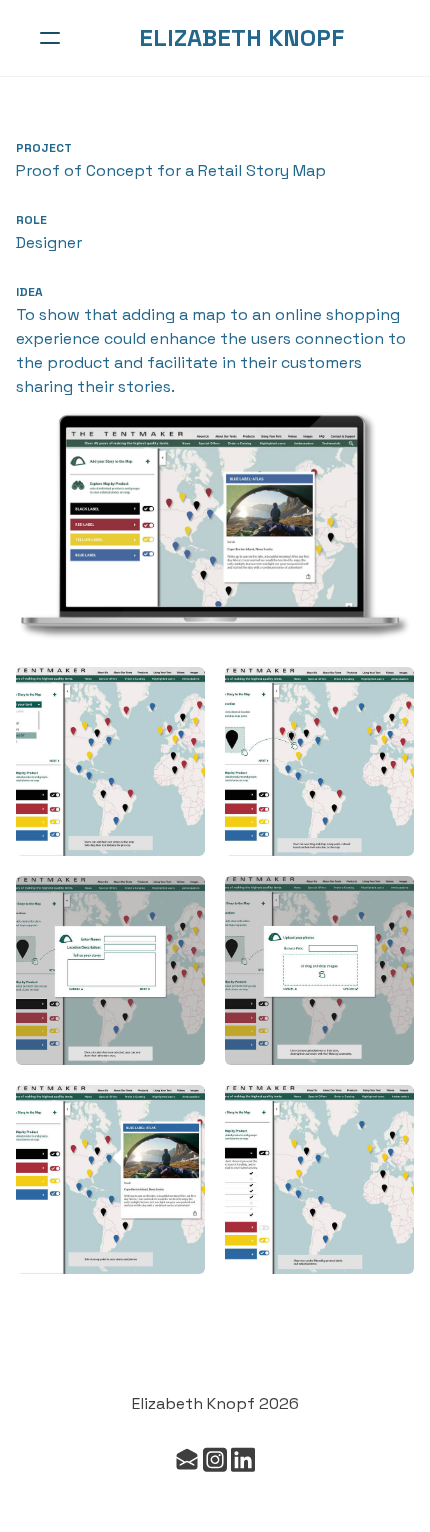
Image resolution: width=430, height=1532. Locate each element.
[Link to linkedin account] (243, 1459)
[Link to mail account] (187, 1459)
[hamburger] (50, 38)
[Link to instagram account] (215, 1459)
